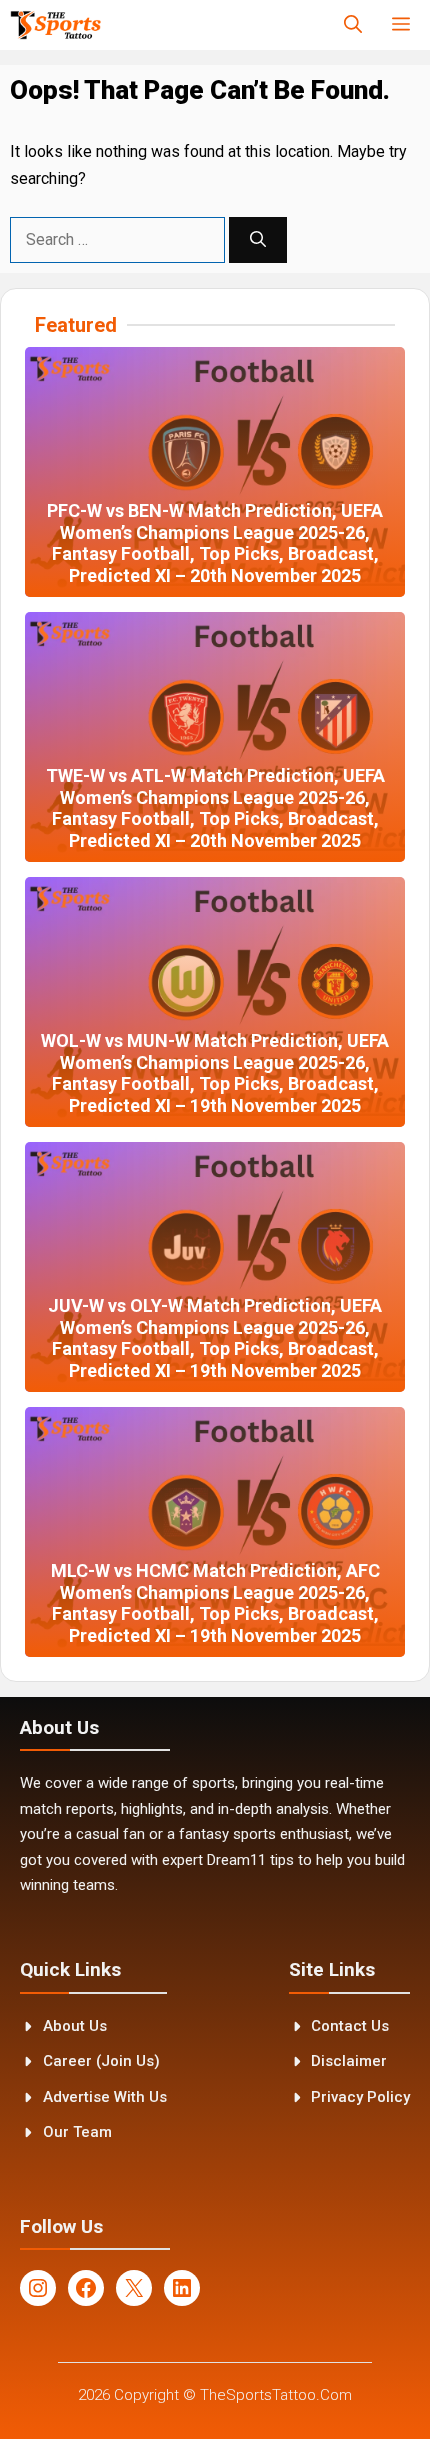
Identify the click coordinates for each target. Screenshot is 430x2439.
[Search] (258, 240)
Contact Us (350, 2026)
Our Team (77, 2132)
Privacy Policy (360, 2097)
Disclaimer (349, 2061)
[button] (353, 25)
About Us (75, 2026)
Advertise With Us (105, 2097)
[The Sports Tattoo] (55, 25)
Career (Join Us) (101, 2061)
